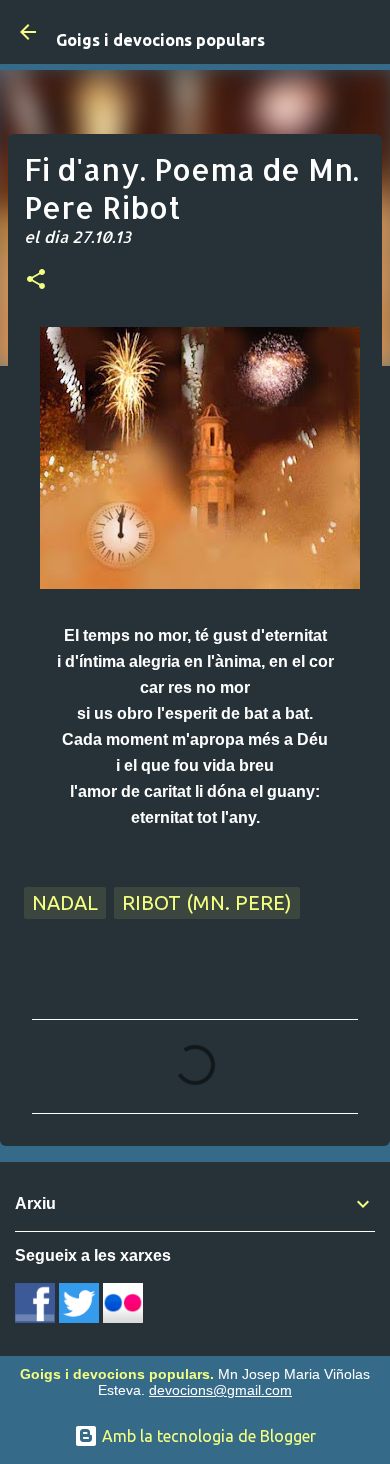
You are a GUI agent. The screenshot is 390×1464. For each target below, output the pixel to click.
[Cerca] (362, 32)
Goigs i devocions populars (160, 40)
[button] (36, 281)
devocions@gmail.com (220, 1390)
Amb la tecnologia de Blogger (207, 1436)
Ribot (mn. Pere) (207, 902)
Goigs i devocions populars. (117, 1374)
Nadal (65, 902)
